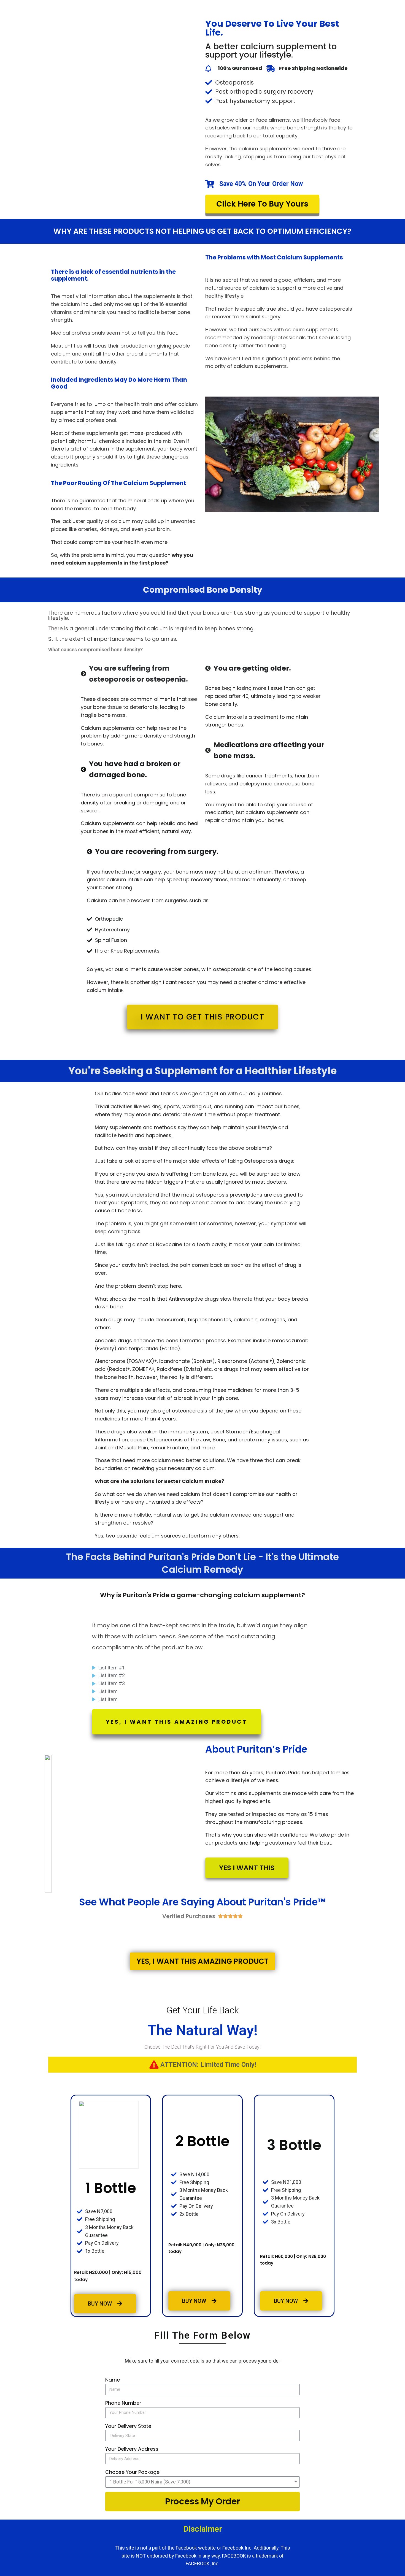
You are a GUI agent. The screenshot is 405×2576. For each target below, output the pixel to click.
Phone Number (123, 2403)
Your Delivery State (128, 2426)
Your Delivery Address (132, 2449)
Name (113, 2380)
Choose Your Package (132, 2472)
